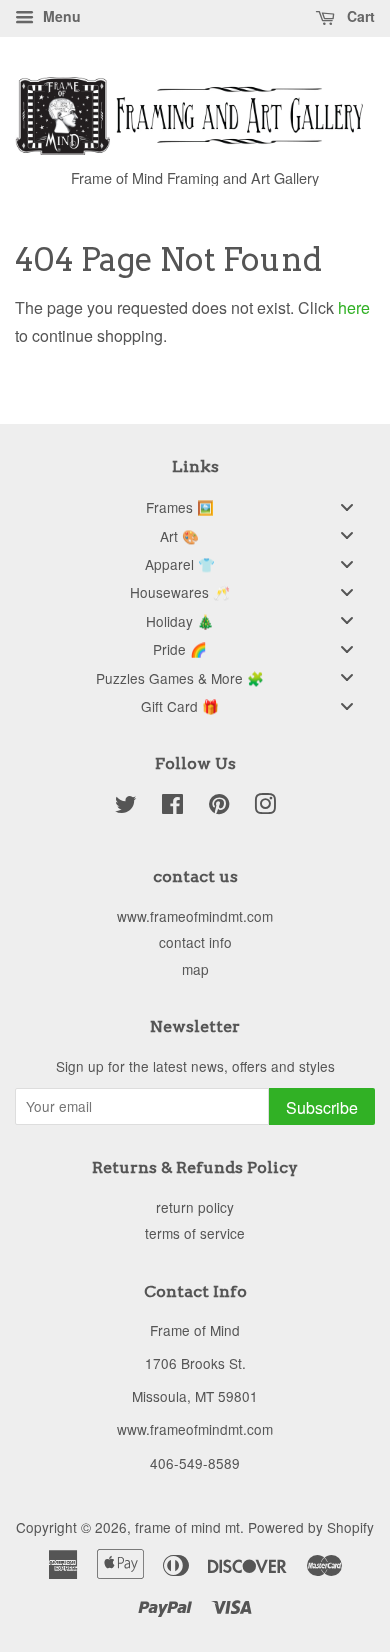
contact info (195, 942)
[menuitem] (195, 506)
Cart (359, 16)
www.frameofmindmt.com (195, 916)
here (354, 307)
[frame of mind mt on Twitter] (126, 807)
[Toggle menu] (347, 506)
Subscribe (322, 1107)
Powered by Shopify (311, 1527)
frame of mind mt (187, 1527)
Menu (60, 16)
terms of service (195, 1233)
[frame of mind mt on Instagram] (265, 807)
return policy (195, 1207)
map (195, 969)
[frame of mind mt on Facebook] (172, 807)
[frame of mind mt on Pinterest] (219, 807)
